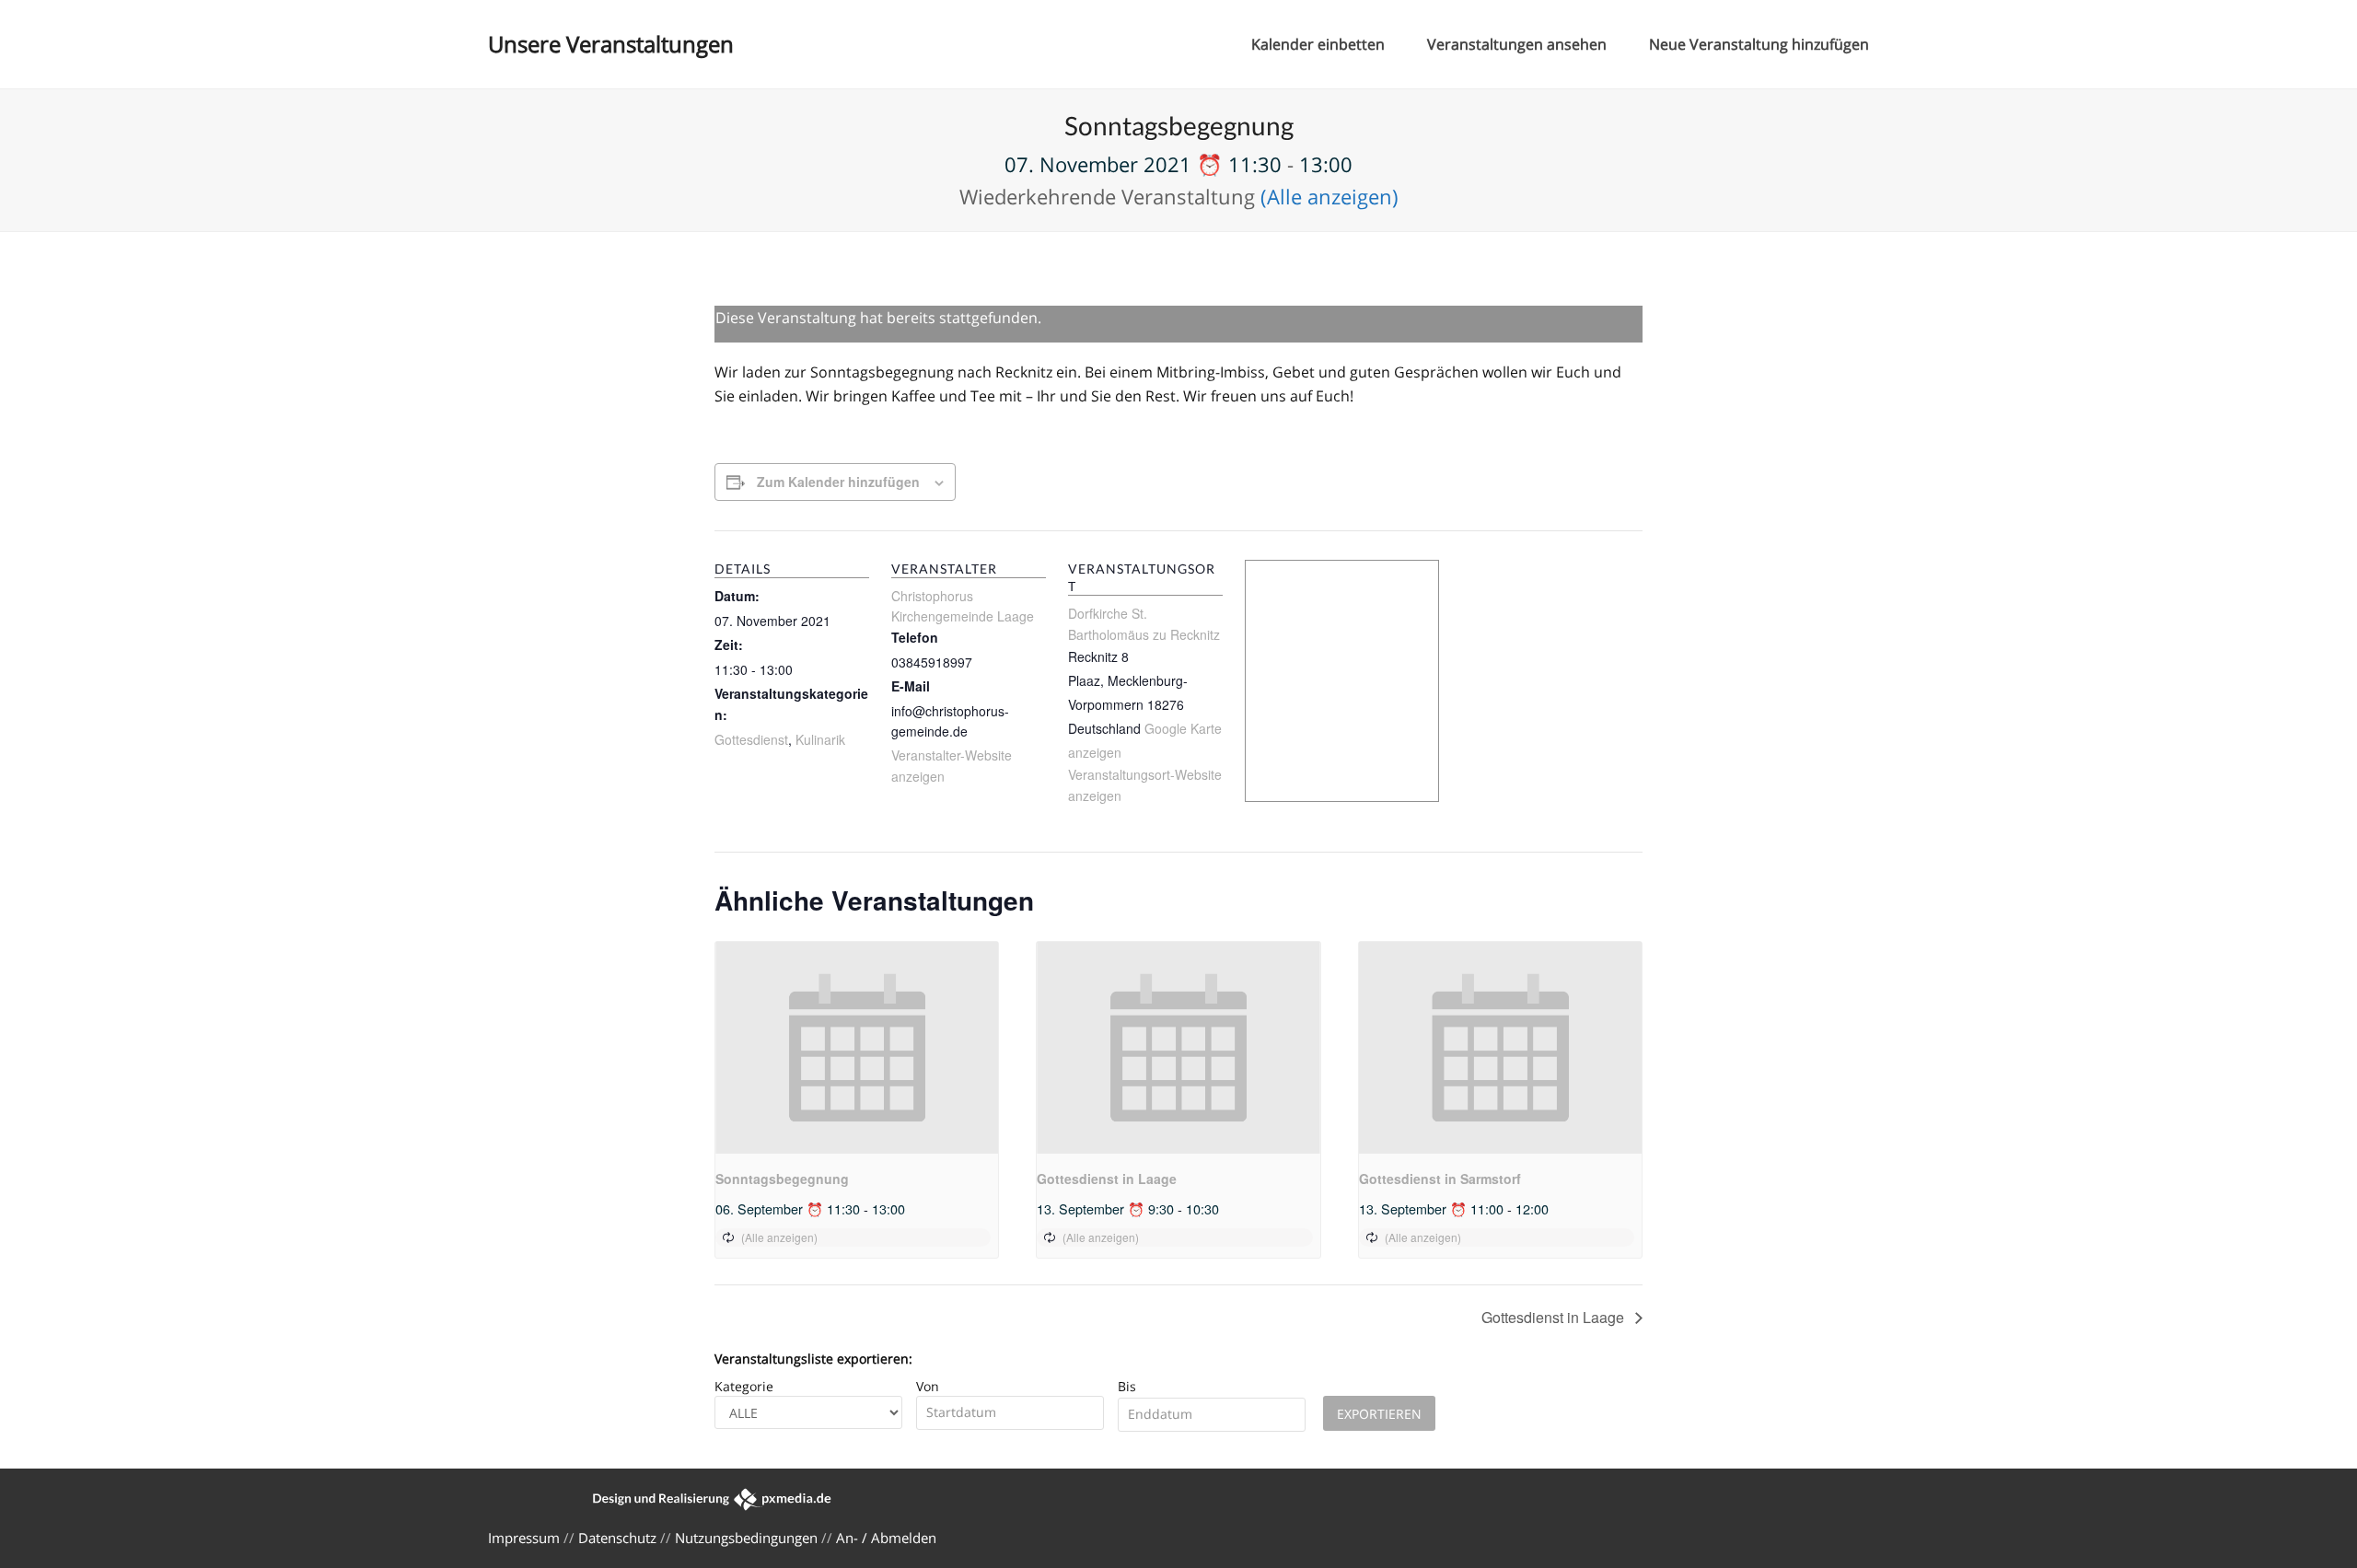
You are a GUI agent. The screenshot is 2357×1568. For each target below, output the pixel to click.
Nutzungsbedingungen (746, 1538)
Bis (1127, 1386)
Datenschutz (617, 1538)
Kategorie (744, 1386)
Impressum (524, 1538)
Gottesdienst (751, 739)
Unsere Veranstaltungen (611, 44)
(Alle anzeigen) (1329, 196)
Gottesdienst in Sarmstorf (1440, 1179)
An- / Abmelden (886, 1538)
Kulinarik (820, 739)
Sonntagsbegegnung (782, 1179)
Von (928, 1386)
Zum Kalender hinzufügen (838, 482)
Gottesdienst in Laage (1107, 1179)
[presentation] (857, 1048)
